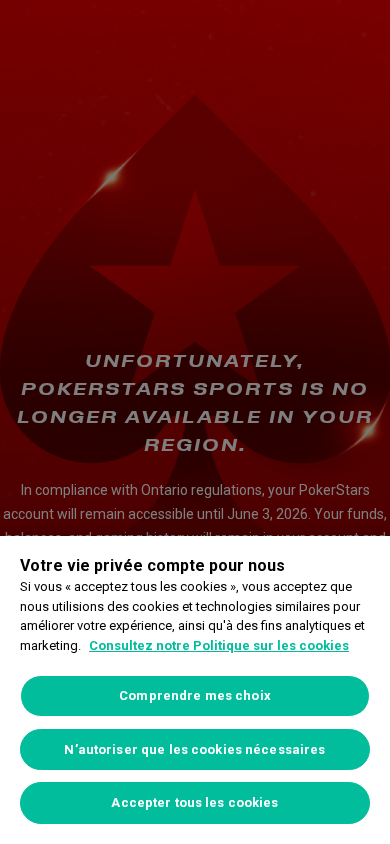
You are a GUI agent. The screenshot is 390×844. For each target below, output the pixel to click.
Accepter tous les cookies (194, 802)
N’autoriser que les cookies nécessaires (194, 749)
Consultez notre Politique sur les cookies (219, 645)
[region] (195, 690)
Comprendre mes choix (195, 695)
